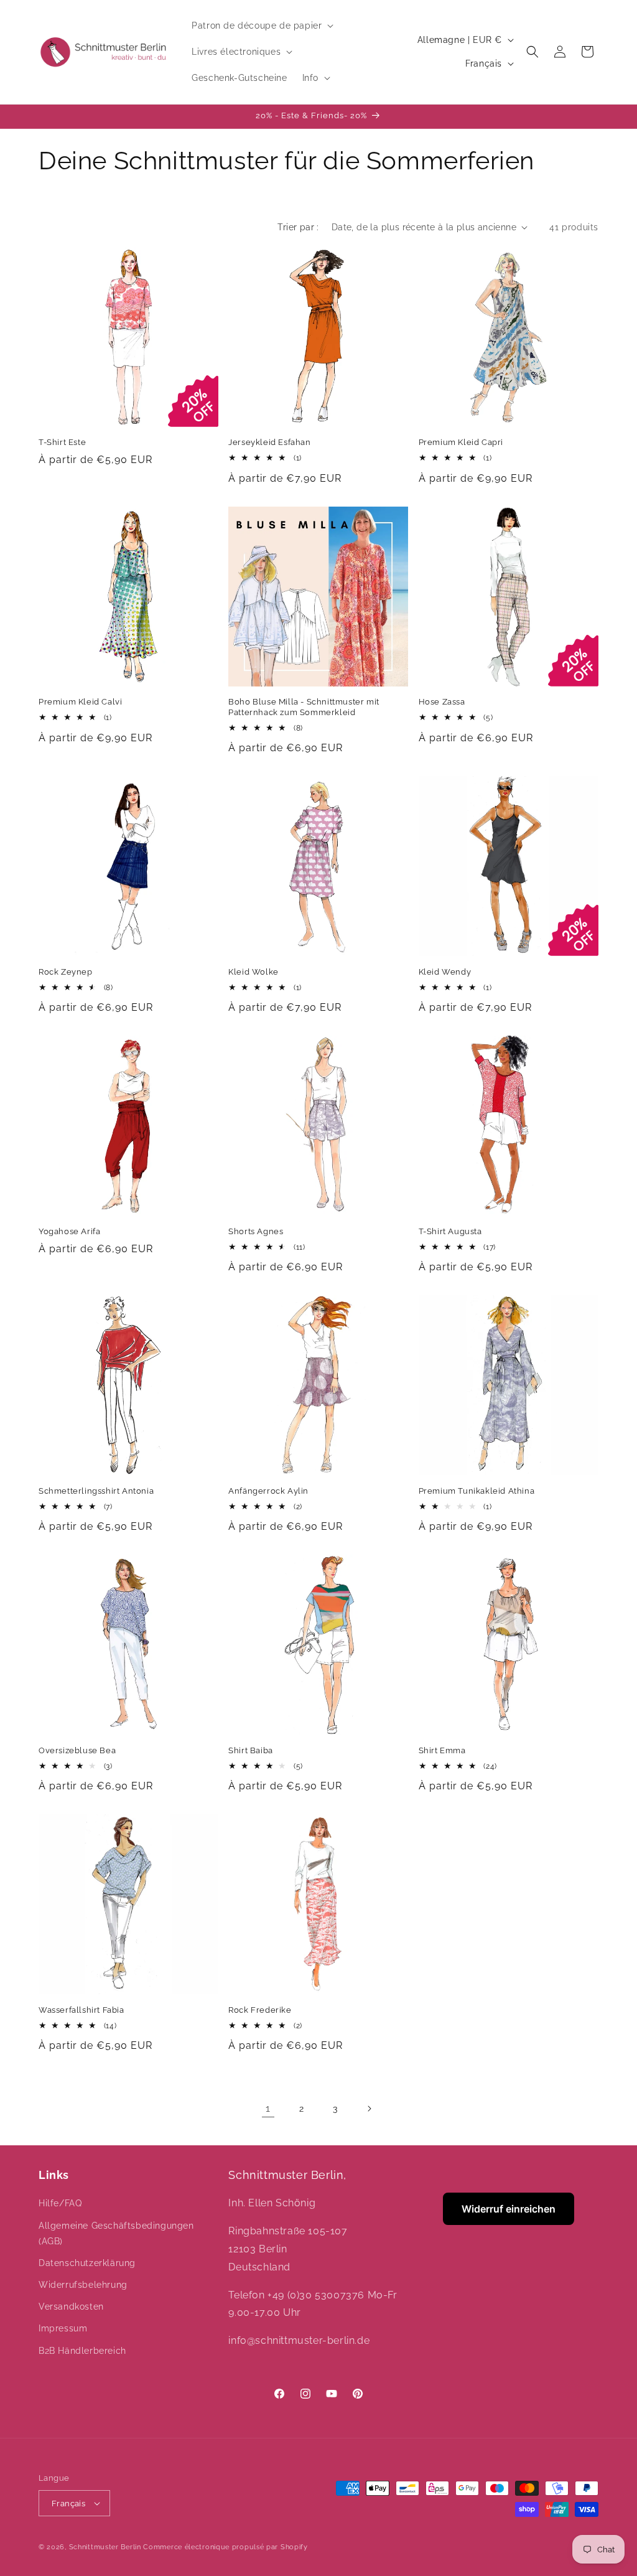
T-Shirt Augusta (450, 1231)
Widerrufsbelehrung (83, 2285)
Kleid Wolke (253, 972)
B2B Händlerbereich (82, 2351)
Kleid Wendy (445, 972)
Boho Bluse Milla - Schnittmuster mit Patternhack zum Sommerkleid (304, 707)
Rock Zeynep (66, 972)
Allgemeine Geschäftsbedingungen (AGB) (116, 2233)
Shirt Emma (442, 1750)
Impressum (63, 2328)
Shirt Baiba (251, 1750)
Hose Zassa (442, 702)
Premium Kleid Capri (461, 442)
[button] (261, 26)
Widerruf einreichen (509, 2209)
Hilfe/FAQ (60, 2203)
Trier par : (298, 227)
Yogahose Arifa (69, 1231)
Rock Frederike (260, 2010)
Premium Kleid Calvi (80, 702)
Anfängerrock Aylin (268, 1491)
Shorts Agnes (256, 1231)
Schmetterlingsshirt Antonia (96, 1491)
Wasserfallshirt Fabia (81, 2010)
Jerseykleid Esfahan (269, 442)
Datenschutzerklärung (87, 2263)
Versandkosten (71, 2307)
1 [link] (268, 2108)
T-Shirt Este (62, 442)
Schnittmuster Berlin (105, 2547)
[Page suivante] (369, 2109)
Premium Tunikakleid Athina (477, 1491)
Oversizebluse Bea (77, 1750)
